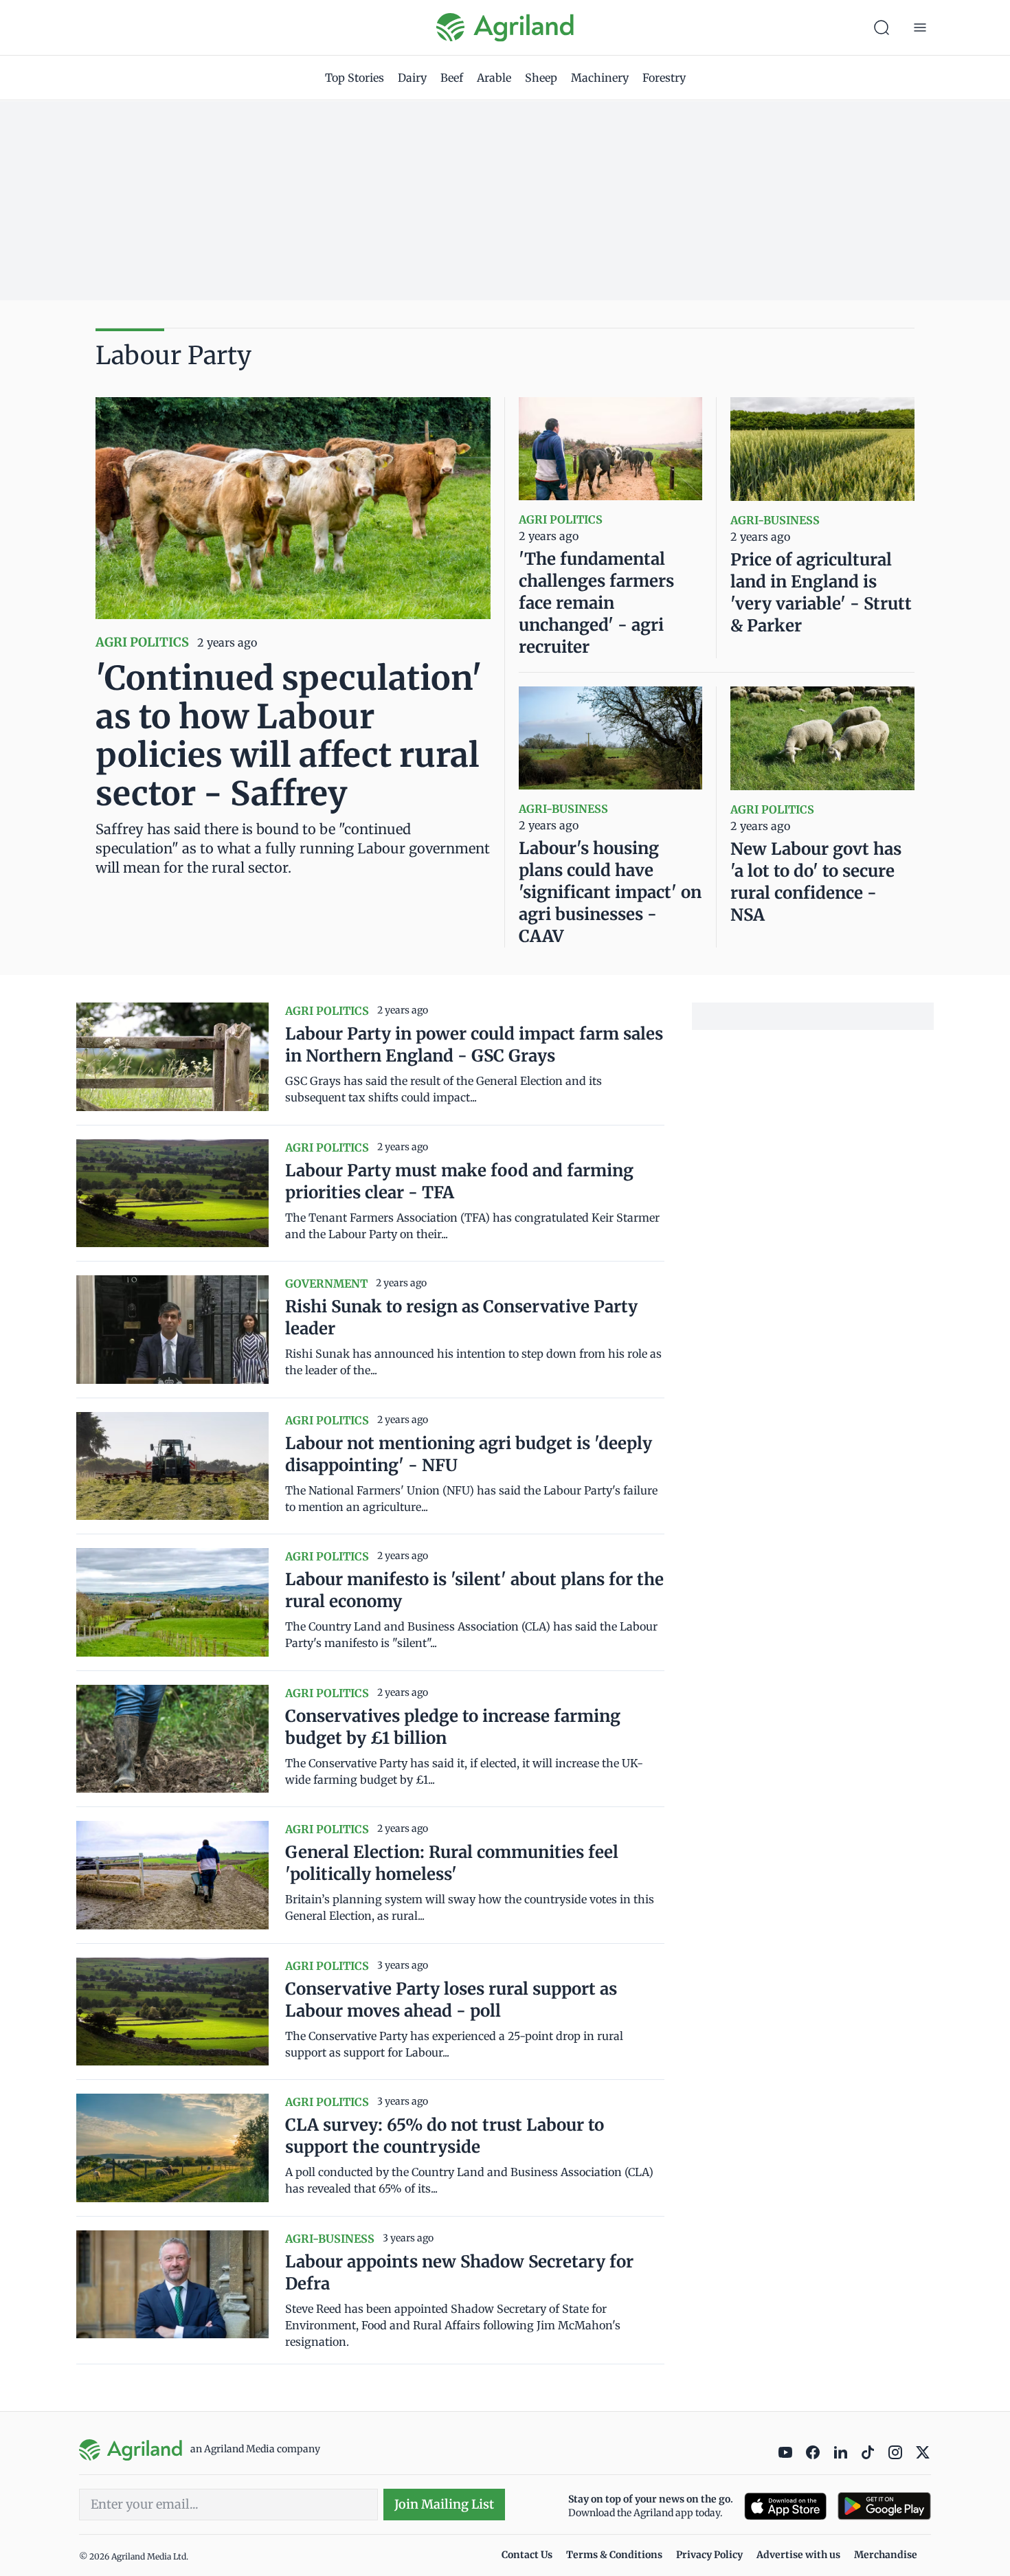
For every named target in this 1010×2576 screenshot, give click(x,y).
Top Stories (355, 78)
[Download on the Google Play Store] (884, 2506)
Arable (494, 78)
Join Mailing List (444, 2504)
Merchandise (886, 2555)
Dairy (412, 78)
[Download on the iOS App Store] (785, 2506)
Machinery (600, 78)
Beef (452, 78)
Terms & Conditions (614, 2555)
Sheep (541, 78)
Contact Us (527, 2555)
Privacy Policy (709, 2555)
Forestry (664, 78)
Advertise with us (798, 2555)
